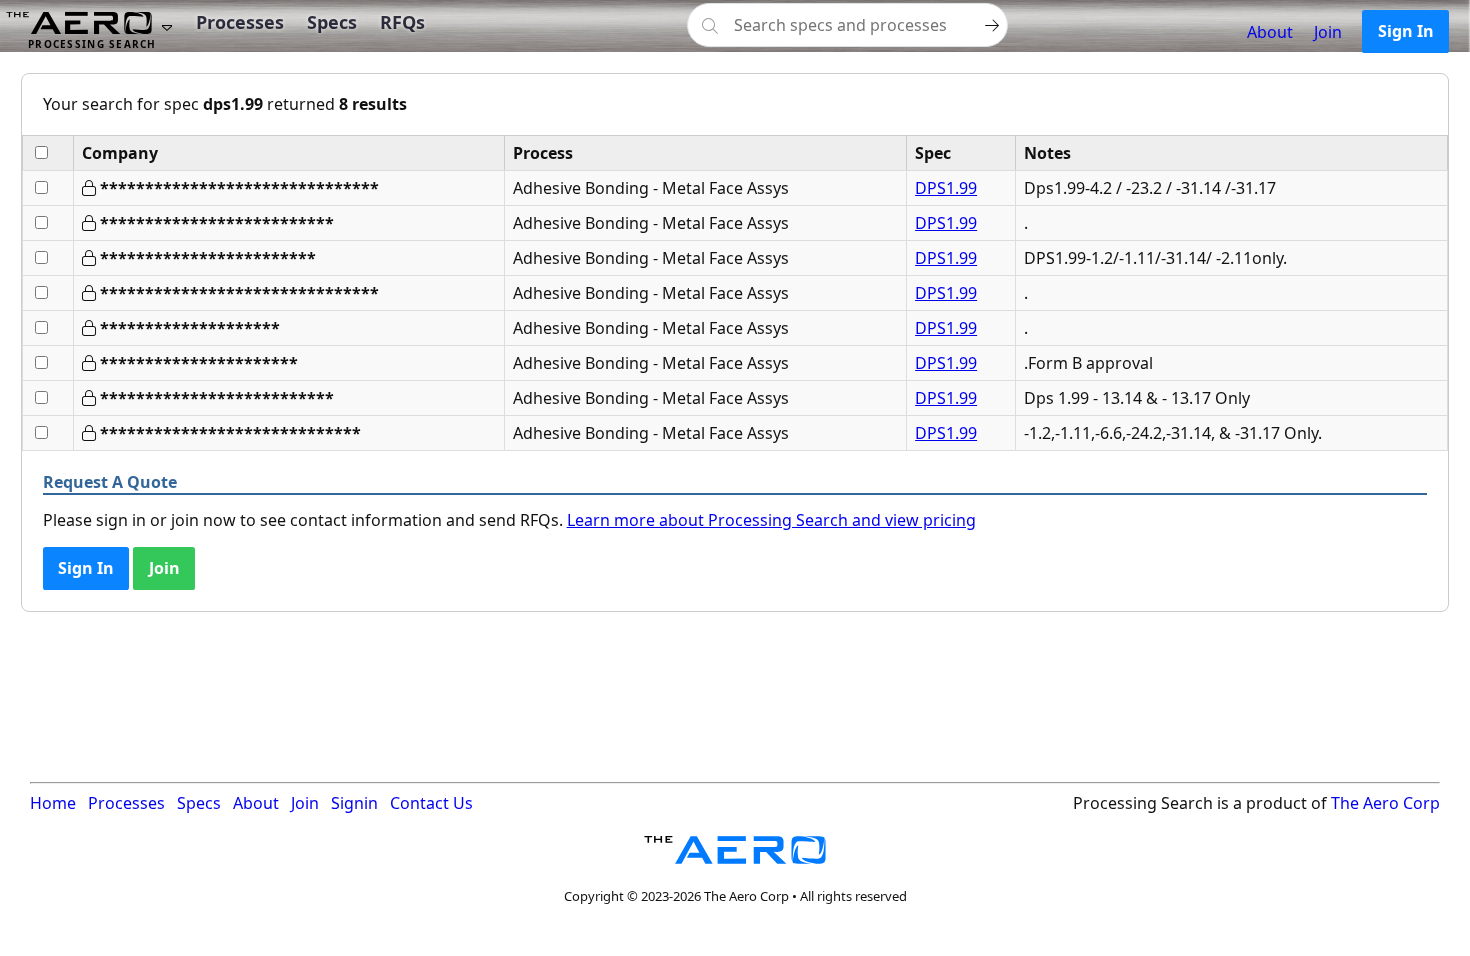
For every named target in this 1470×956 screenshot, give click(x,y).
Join (1328, 32)
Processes (240, 22)
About (1270, 32)
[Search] (991, 25)
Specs (332, 22)
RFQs (402, 22)
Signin (354, 803)
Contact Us (431, 803)
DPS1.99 (946, 188)
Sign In (1406, 31)
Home (53, 803)
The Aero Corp (1385, 803)
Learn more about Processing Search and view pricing (771, 520)
